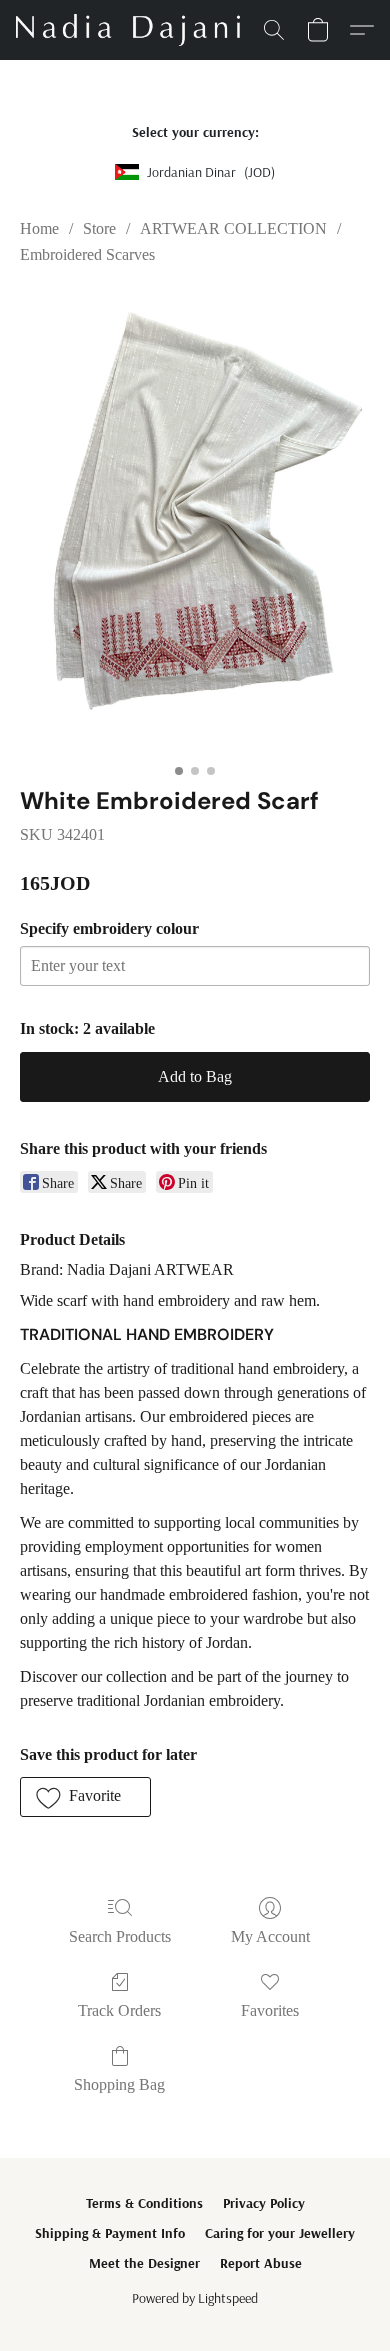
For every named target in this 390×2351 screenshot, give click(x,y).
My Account (270, 1936)
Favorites (270, 2010)
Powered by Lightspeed (195, 2298)
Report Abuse (261, 2263)
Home (39, 228)
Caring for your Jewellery (280, 2233)
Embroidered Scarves (87, 254)
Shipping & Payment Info (110, 2233)
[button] (134, 30)
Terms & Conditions (144, 2203)
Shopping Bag (119, 2084)
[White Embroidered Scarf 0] (195, 522)
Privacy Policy (264, 2203)
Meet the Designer (144, 2263)
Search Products (120, 1936)
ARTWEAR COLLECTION (233, 228)
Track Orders (119, 2010)
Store (99, 228)
